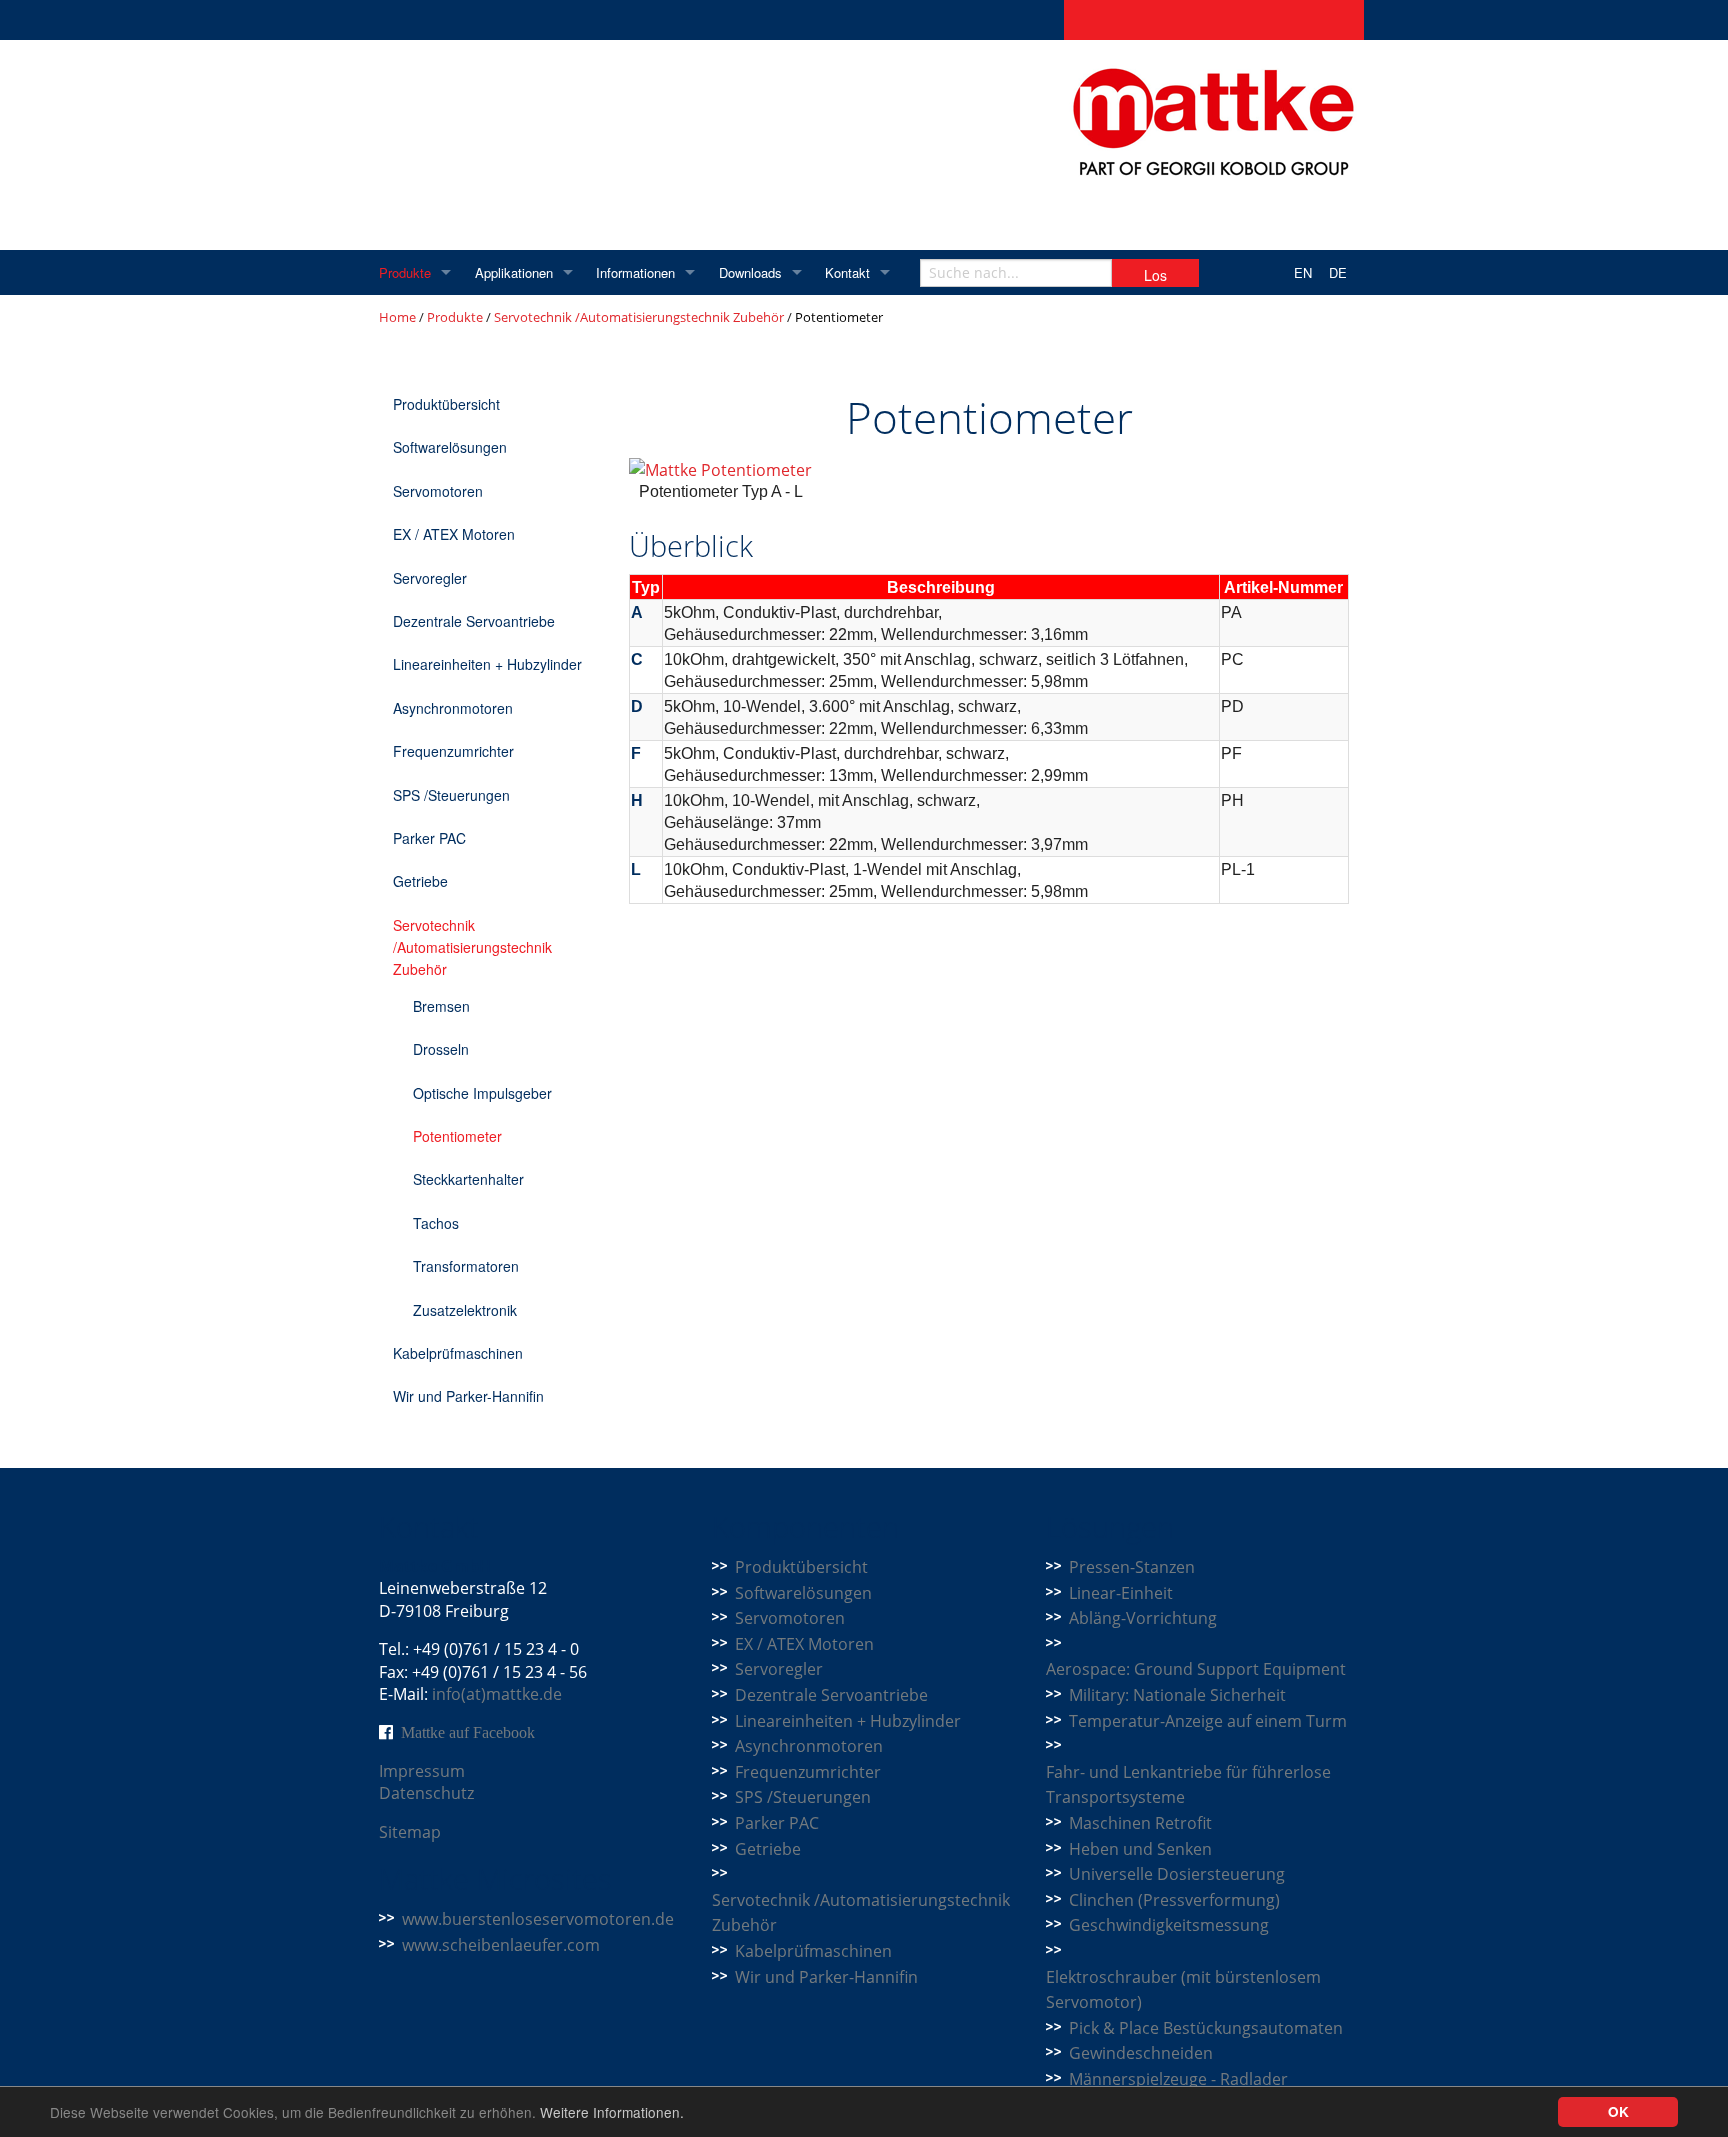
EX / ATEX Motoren (454, 534)
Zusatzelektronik (465, 1310)
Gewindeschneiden (1141, 2053)
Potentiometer (457, 1136)
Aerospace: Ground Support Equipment (1196, 1669)
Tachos (436, 1223)
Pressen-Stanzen (1132, 1567)
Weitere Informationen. (612, 2112)
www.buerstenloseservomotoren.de (538, 1919)
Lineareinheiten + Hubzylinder (487, 664)
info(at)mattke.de (497, 1694)
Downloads (750, 272)
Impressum (422, 1771)
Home (397, 317)
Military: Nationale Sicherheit (1177, 1695)
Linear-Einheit (1121, 1593)
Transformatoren (466, 1266)
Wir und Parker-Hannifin (468, 1396)
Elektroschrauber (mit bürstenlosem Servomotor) (1183, 1990)
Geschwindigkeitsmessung (1169, 1925)
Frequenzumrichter (453, 751)
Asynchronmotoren (453, 708)
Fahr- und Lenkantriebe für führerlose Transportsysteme (1188, 1785)
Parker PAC (429, 838)
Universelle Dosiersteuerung (1177, 1874)
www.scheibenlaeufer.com (501, 1945)
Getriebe (420, 881)
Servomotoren (438, 491)
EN (1303, 272)
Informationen (635, 272)
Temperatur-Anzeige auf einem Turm (1208, 1721)
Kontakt (847, 272)
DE (1338, 272)
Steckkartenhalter (468, 1179)
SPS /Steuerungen (451, 795)
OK (1618, 2111)
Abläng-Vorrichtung (1143, 1618)
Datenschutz (426, 1793)
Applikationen (514, 272)
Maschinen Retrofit (1140, 1823)
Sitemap (410, 1832)
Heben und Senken (1140, 1849)
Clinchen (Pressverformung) (1174, 1900)
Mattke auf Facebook (468, 1732)
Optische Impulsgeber (482, 1093)
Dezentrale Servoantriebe (474, 621)
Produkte (405, 272)
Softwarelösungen (450, 447)
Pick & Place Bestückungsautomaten (1206, 2028)
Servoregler (430, 578)
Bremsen (441, 1006)
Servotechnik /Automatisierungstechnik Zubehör (639, 317)
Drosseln (441, 1049)
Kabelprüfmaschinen (458, 1353)
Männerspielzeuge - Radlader (1178, 2079)
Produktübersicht (446, 404)
